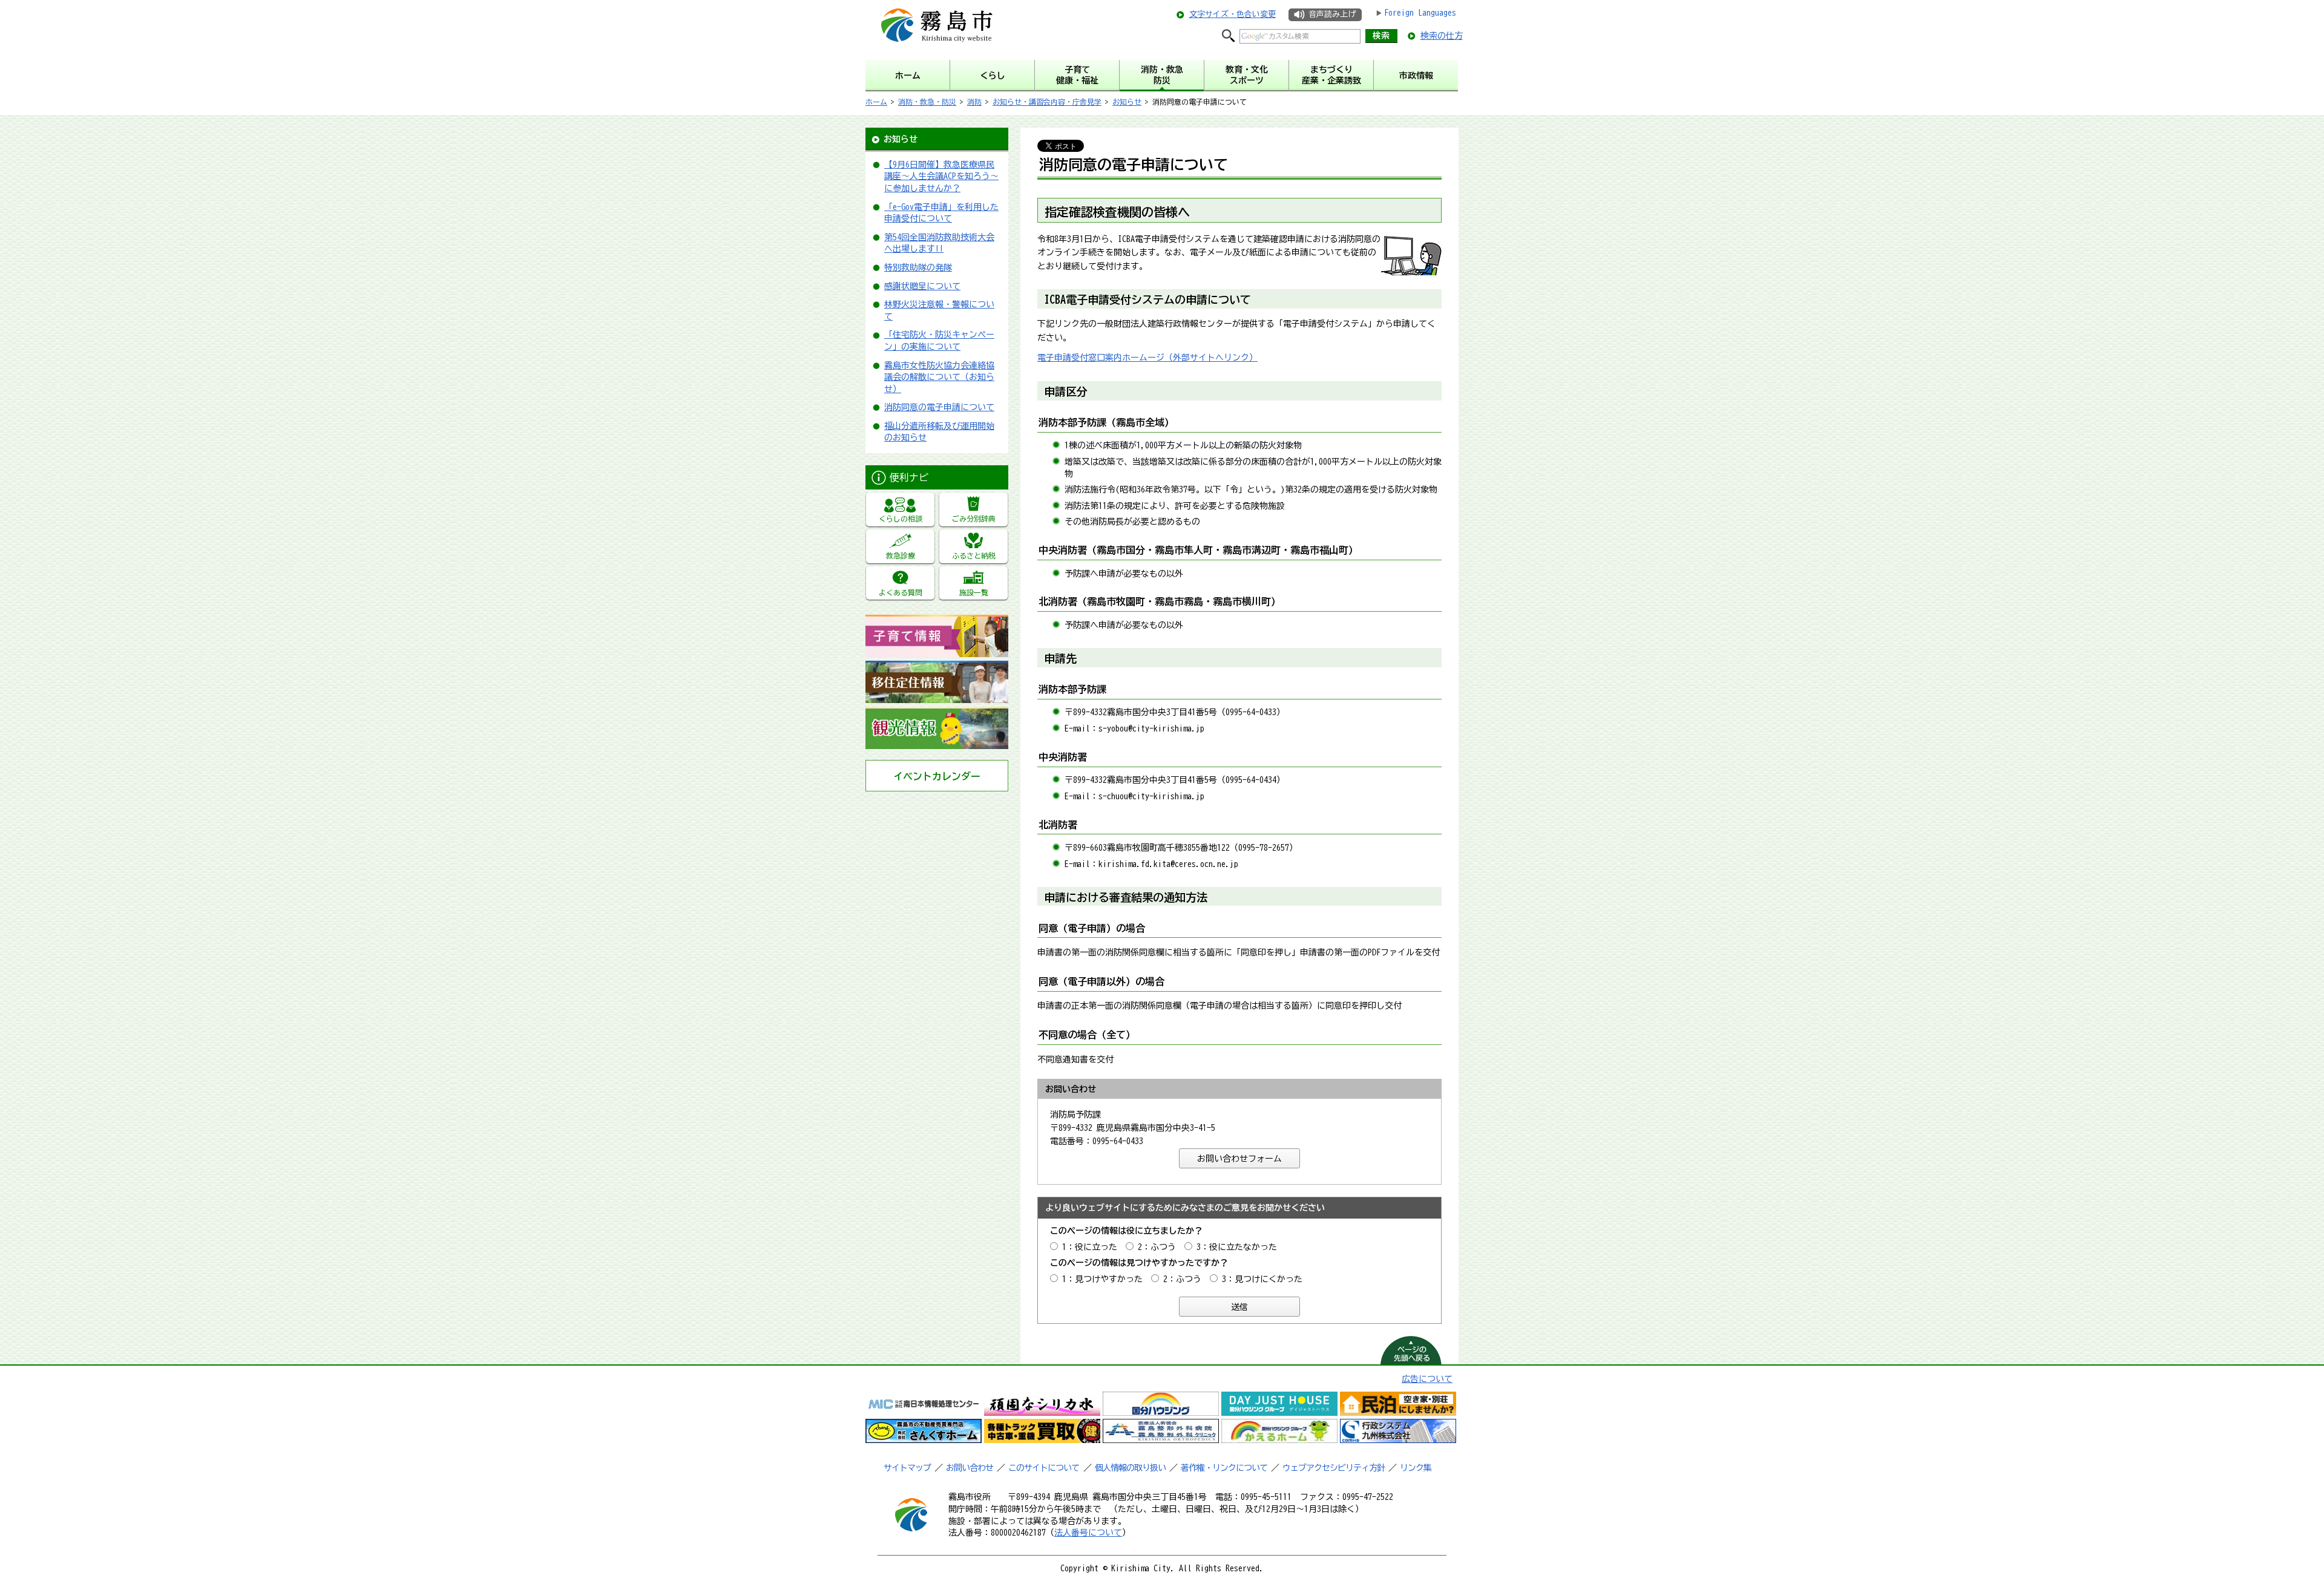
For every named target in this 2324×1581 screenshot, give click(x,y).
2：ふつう (1157, 1247)
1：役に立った (1090, 1247)
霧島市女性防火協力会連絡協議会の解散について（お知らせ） (939, 377)
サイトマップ (907, 1468)
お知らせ (1127, 102)
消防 (974, 102)
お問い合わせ (970, 1468)
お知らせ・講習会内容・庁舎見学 (1047, 102)
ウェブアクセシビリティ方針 (1334, 1468)
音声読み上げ (1332, 14)
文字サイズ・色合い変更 (1233, 14)
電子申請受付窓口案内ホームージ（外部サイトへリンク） (1147, 358)
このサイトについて (1044, 1468)
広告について (1427, 1379)
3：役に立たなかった (1237, 1247)
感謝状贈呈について (922, 286)
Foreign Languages (1420, 13)
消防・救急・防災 (927, 102)
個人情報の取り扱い (1130, 1468)
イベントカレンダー (937, 776)
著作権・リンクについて (1224, 1468)
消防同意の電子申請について (939, 407)
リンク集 (1416, 1468)
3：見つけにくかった (1262, 1279)
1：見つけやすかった (1102, 1279)
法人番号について (1088, 1533)
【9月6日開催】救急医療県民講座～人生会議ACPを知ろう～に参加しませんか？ (941, 176)
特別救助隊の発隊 (918, 267)
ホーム (876, 102)
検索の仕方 (1442, 36)
